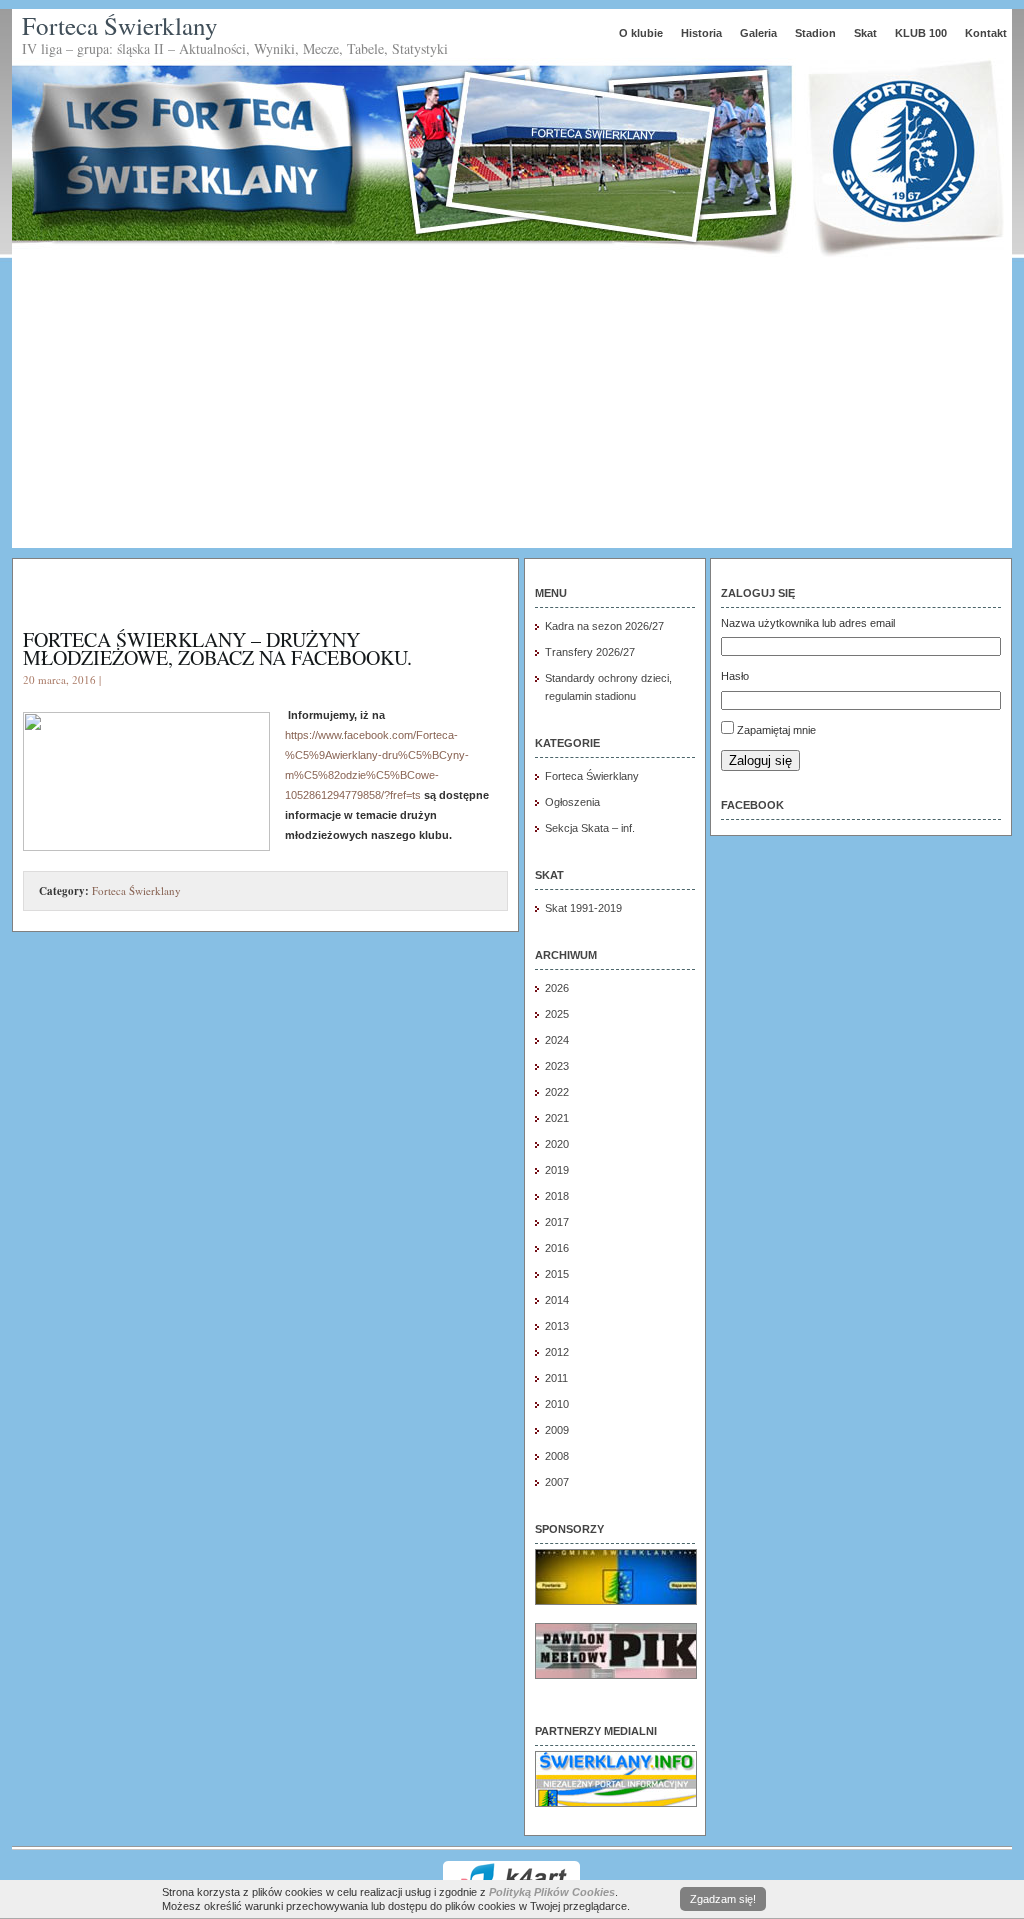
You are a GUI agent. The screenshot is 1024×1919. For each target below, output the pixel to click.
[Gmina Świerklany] (616, 1601)
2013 (557, 1326)
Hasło (735, 676)
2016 (557, 1248)
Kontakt (986, 33)
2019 (557, 1170)
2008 (557, 1456)
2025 (557, 1014)
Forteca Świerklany (120, 25)
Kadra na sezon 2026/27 (604, 626)
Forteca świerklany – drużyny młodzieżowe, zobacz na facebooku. (217, 648)
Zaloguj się (760, 760)
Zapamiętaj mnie (776, 730)
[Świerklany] (616, 1803)
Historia (701, 33)
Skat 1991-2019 (583, 908)
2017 (557, 1222)
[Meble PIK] (616, 1675)
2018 (557, 1196)
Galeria (758, 33)
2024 (557, 1040)
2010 (557, 1404)
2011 (556, 1378)
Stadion (815, 33)
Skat (865, 33)
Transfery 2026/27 (590, 652)
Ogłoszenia (572, 802)
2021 (557, 1118)
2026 (557, 988)
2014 (557, 1300)
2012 (557, 1352)
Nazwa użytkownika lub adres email (808, 623)
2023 (557, 1066)
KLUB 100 (921, 33)
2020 (557, 1144)
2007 (557, 1482)
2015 (557, 1274)
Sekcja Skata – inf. (590, 828)
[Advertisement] (512, 408)
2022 (557, 1092)
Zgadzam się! (723, 1899)
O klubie (641, 33)
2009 (557, 1430)
